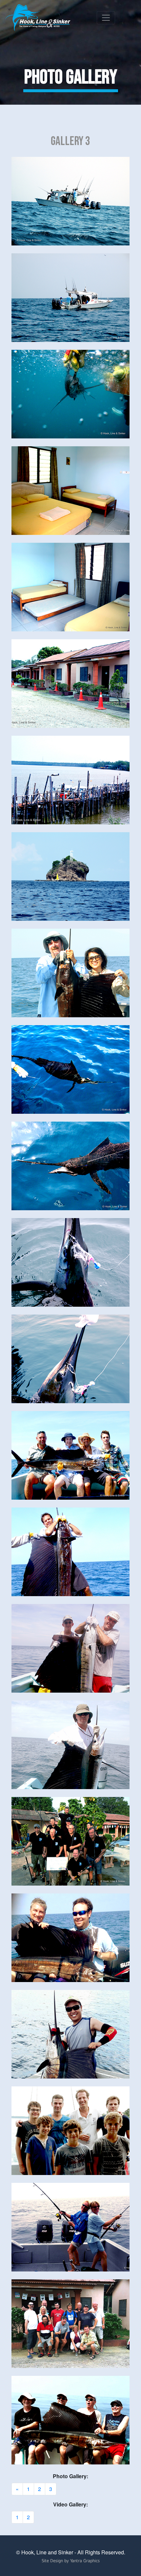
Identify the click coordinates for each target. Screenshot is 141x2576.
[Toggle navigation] (106, 18)
